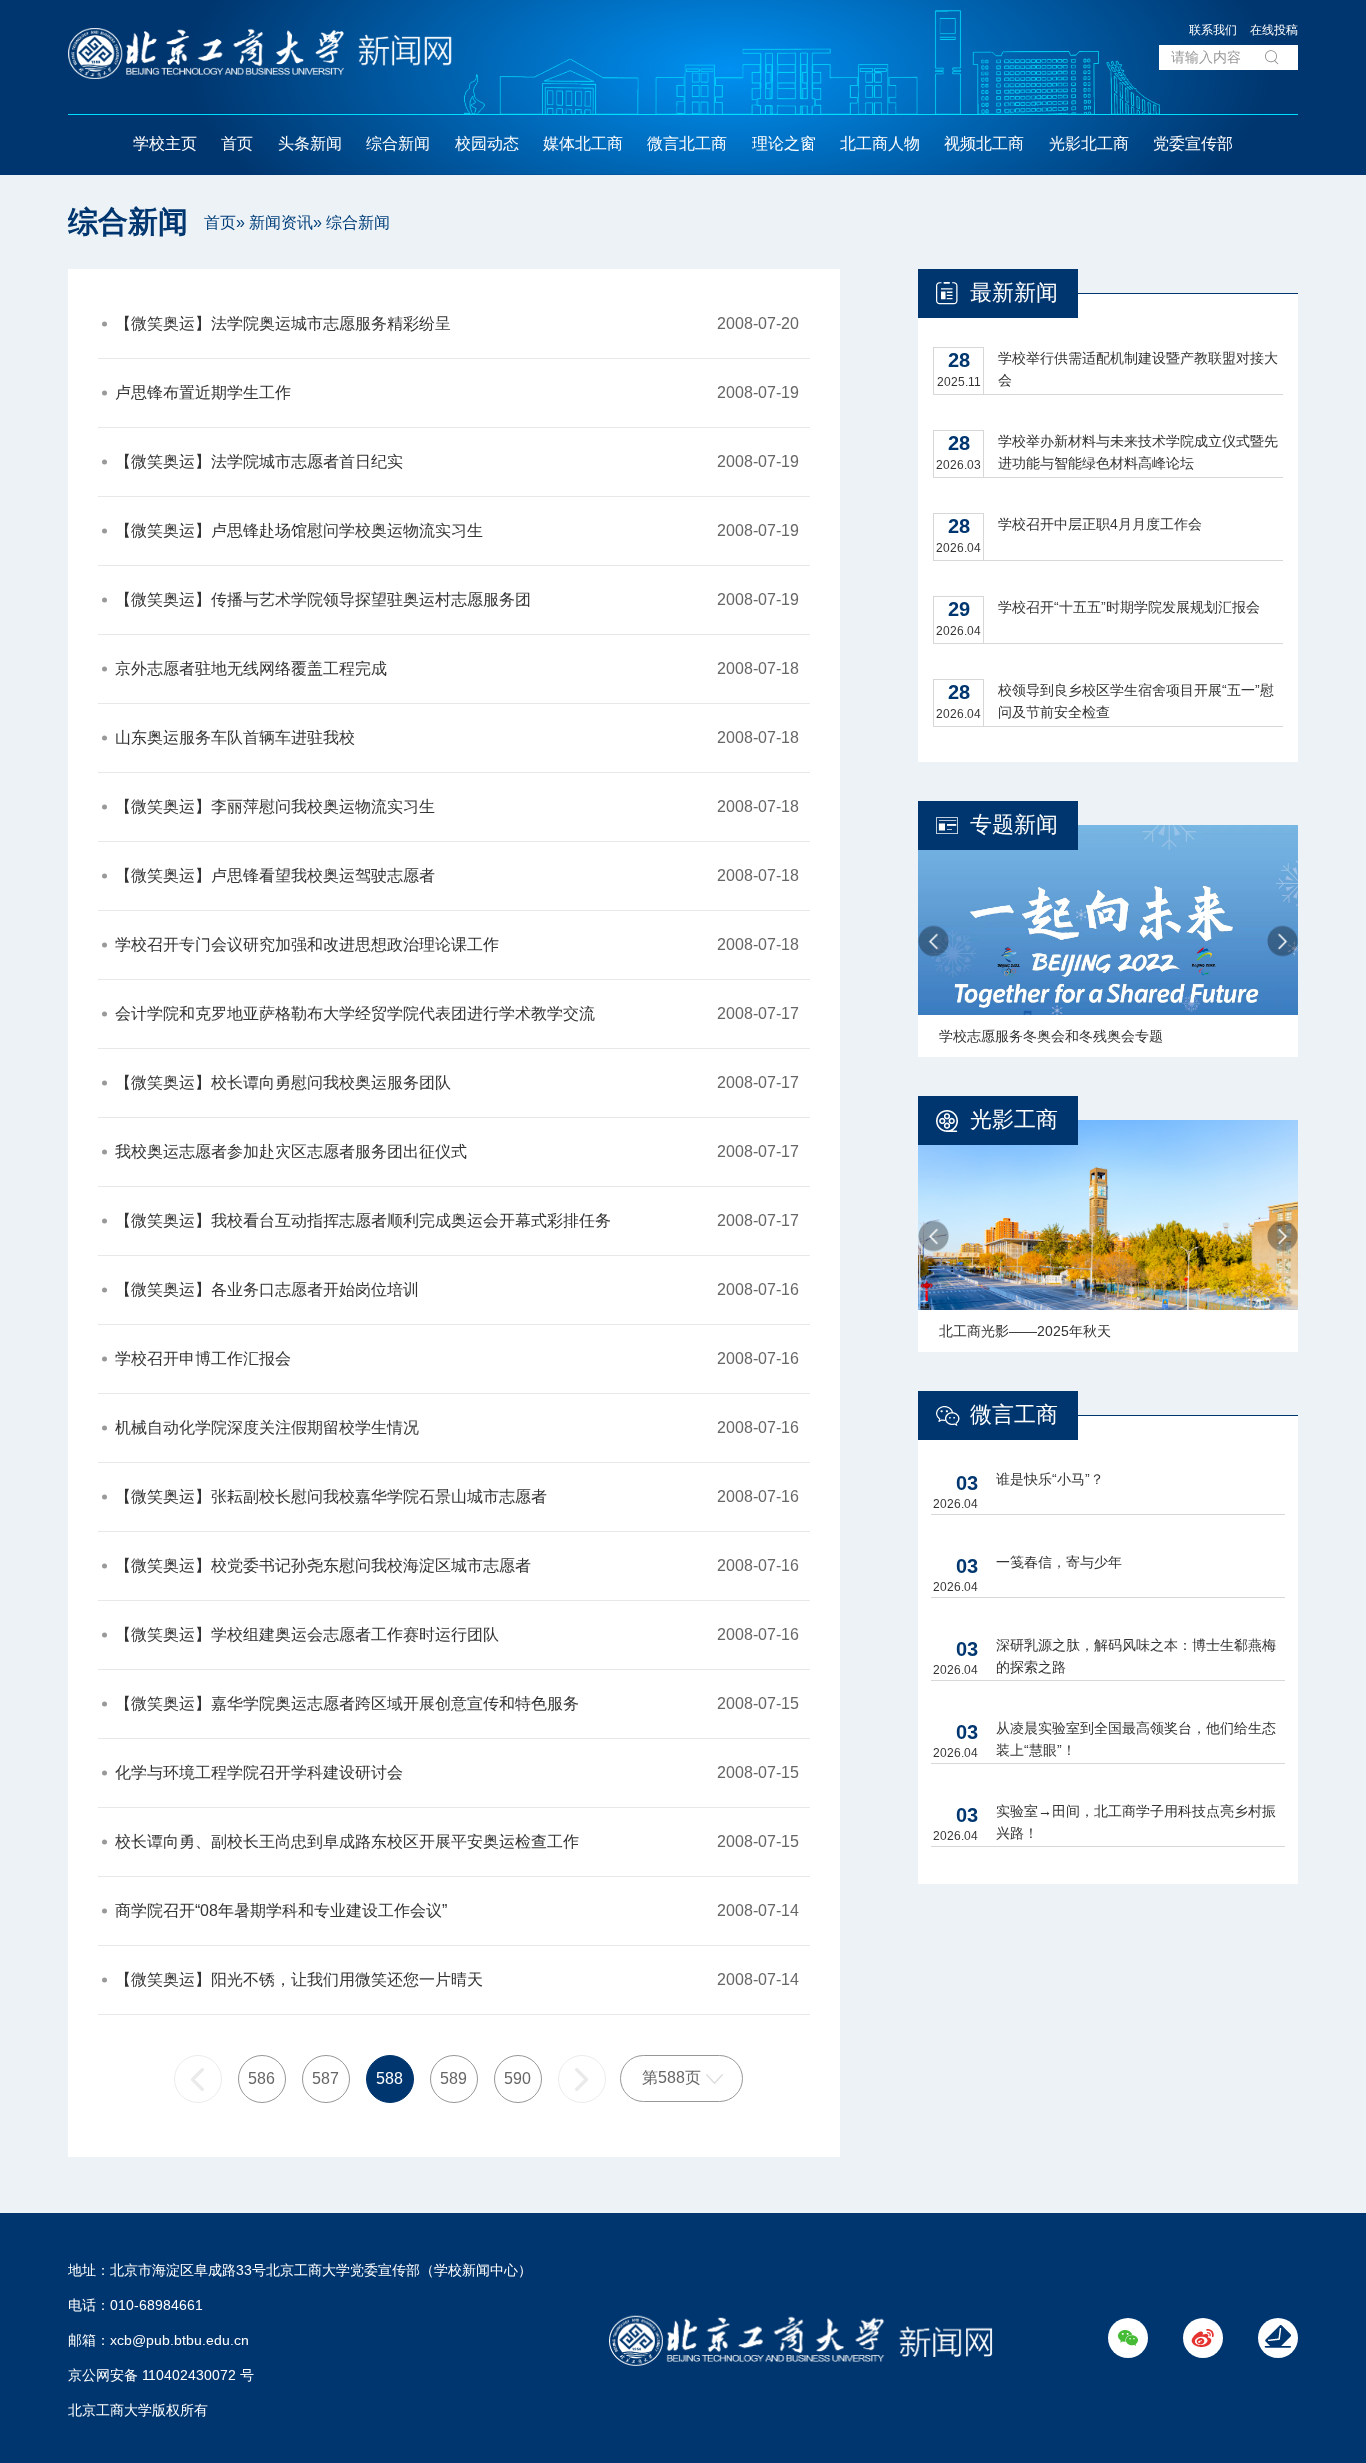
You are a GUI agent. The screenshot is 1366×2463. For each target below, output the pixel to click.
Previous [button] (933, 941)
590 (517, 2078)
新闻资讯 (281, 222)
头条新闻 (310, 143)
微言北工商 (687, 143)
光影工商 (1014, 1119)
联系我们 (1213, 30)
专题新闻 (1014, 824)
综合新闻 (398, 143)
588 (389, 2078)
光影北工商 (1089, 143)
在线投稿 (1274, 30)
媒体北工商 (583, 143)
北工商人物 (880, 143)
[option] (1108, 941)
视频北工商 (984, 143)
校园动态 (487, 143)
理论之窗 (784, 143)
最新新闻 (1014, 292)
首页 (237, 143)
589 (453, 2078)
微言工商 (1014, 1414)
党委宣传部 (1193, 143)
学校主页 (165, 143)
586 (261, 2078)
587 (325, 2078)
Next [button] (1282, 941)
